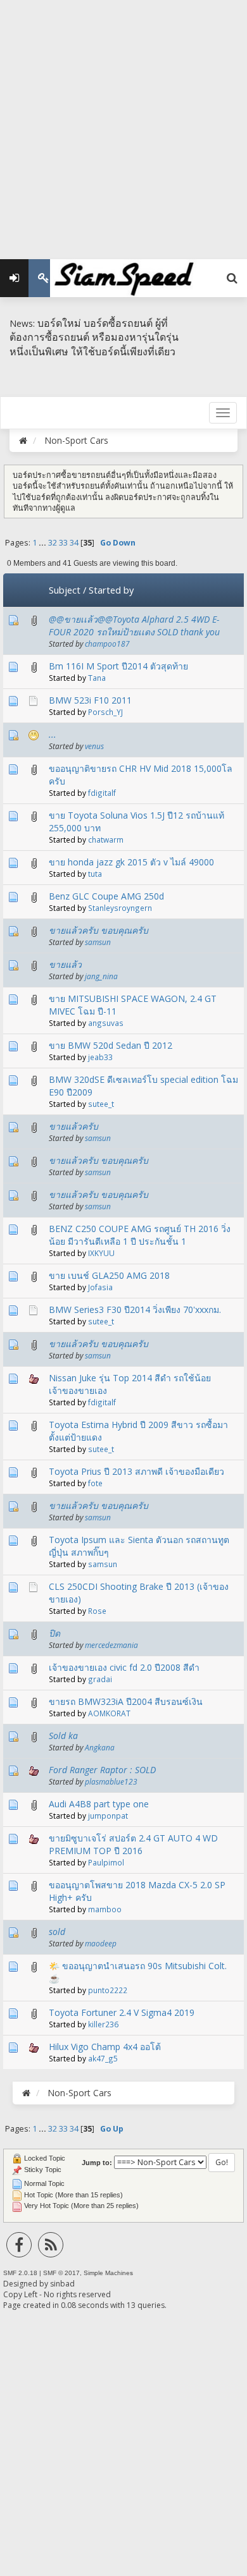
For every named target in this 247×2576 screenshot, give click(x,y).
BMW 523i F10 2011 (90, 700)
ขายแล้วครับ (73, 1126)
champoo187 (107, 644)
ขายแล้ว (65, 964)
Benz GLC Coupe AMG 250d (106, 896)
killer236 (103, 2024)
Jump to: (97, 2163)
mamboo (105, 1909)
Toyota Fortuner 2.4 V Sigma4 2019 (122, 2012)
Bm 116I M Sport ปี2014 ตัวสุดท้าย (118, 666)
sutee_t (101, 1104)
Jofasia (100, 1287)
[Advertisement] (123, 123)
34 (74, 543)
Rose (97, 1611)
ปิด (54, 1633)
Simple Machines (108, 2273)
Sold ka (63, 1736)
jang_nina (101, 976)
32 (53, 543)
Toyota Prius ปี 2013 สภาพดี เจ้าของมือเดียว (136, 1471)
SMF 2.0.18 (20, 2273)
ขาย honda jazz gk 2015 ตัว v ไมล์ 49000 (131, 862)
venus (94, 746)
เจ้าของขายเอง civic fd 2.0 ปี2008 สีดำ (124, 1667)
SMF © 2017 (61, 2273)
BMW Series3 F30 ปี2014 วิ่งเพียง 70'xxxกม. (135, 1309)
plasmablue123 (111, 1781)
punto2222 (108, 1990)
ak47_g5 (103, 2058)
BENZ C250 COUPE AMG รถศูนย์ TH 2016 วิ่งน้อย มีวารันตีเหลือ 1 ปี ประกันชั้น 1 (140, 1235)
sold (57, 1932)
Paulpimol (106, 1862)
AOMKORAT (109, 1713)
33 (63, 543)
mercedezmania (111, 1645)
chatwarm (106, 839)
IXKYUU (101, 1253)
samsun (98, 942)
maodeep (101, 1943)
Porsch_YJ (105, 712)
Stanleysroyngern (120, 908)
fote (95, 1483)
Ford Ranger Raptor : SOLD (102, 1770)
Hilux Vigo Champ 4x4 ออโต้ (105, 2047)
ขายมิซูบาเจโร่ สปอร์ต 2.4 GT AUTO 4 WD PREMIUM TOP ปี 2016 (133, 1844)
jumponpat (108, 1816)
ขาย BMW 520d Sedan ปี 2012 (111, 1045)
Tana (97, 678)
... (43, 543)
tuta (95, 874)
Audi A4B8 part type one (99, 1804)
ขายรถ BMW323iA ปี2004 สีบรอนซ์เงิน (126, 1701)
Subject (65, 590)
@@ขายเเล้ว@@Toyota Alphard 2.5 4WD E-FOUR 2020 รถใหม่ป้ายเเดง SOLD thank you (134, 626)
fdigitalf (102, 793)
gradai (100, 1679)
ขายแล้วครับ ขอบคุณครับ (98, 930)
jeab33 (100, 1057)
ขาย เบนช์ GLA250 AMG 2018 (109, 1275)
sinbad (62, 2284)
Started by (111, 590)
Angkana (100, 1747)
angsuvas (106, 1023)
